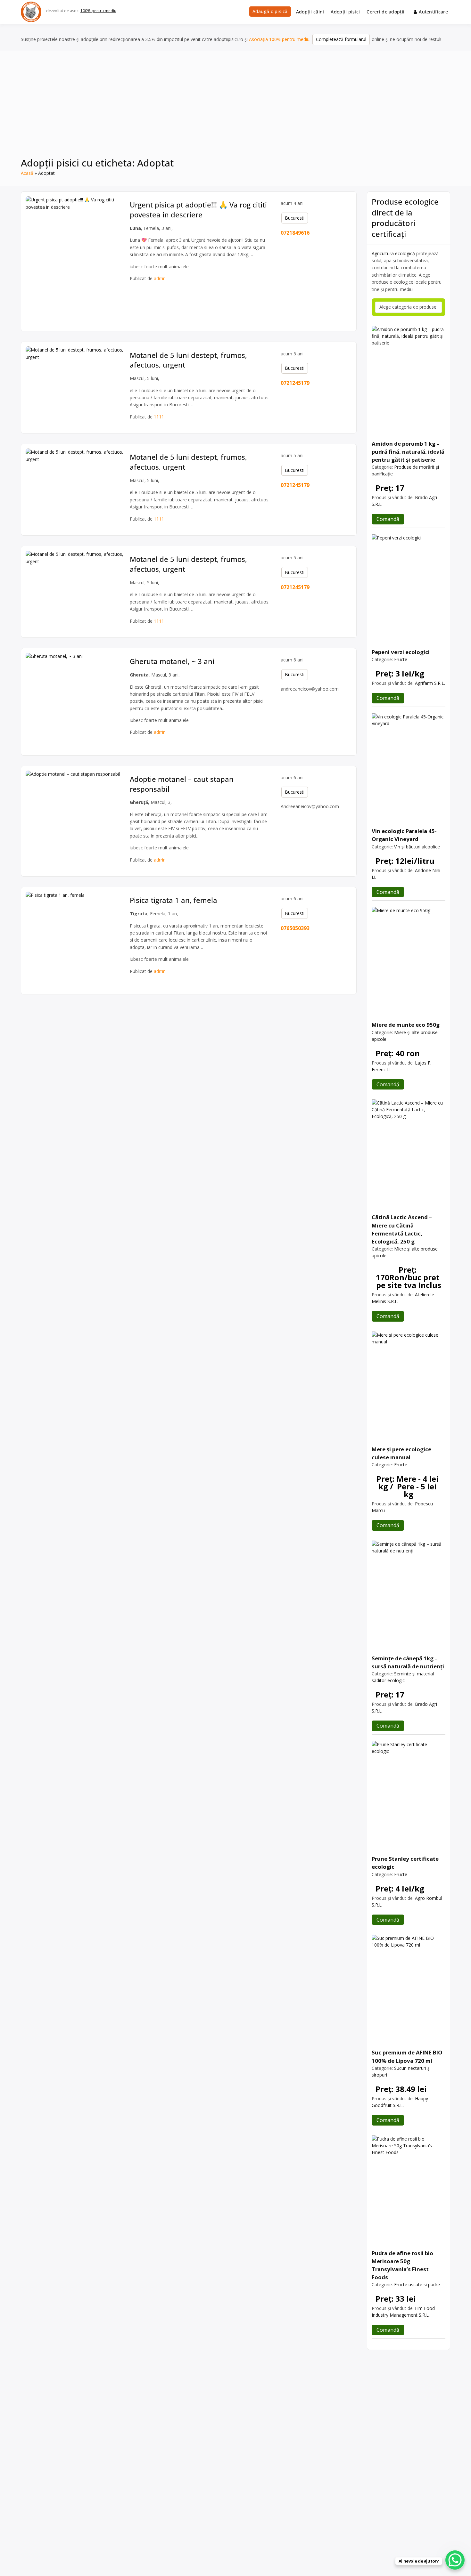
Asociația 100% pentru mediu (279, 39)
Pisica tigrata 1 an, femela (174, 900)
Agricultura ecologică (393, 253)
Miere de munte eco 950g (406, 1025)
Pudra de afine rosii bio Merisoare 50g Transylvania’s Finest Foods (402, 2265)
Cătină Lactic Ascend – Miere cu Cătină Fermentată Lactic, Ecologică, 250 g (402, 1229)
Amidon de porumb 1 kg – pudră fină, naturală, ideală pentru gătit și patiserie (408, 452)
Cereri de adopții (385, 12)
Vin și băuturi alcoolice (417, 847)
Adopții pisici (345, 12)
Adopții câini (310, 12)
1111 (159, 417)
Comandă (388, 519)
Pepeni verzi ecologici (401, 652)
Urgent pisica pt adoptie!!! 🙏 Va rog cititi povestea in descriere (198, 210)
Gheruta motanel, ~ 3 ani (172, 661)
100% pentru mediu (98, 11)
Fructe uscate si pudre (417, 2284)
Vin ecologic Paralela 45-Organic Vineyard (404, 835)
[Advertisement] (235, 108)
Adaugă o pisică (270, 11)
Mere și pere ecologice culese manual (401, 1453)
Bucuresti (295, 218)
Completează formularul (341, 39)
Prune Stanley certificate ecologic (405, 1863)
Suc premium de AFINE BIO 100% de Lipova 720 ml (407, 2056)
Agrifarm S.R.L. (430, 683)
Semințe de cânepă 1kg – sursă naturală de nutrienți (408, 1662)
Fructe (401, 659)
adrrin (160, 278)
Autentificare (433, 12)
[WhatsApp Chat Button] (455, 2560)
